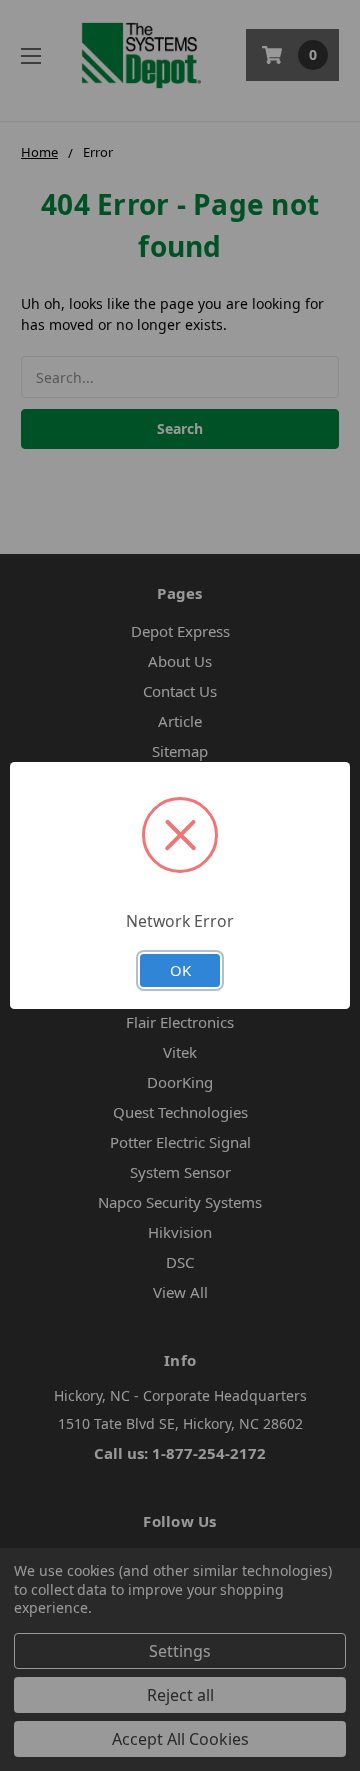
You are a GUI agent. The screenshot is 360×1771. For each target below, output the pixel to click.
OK (180, 970)
